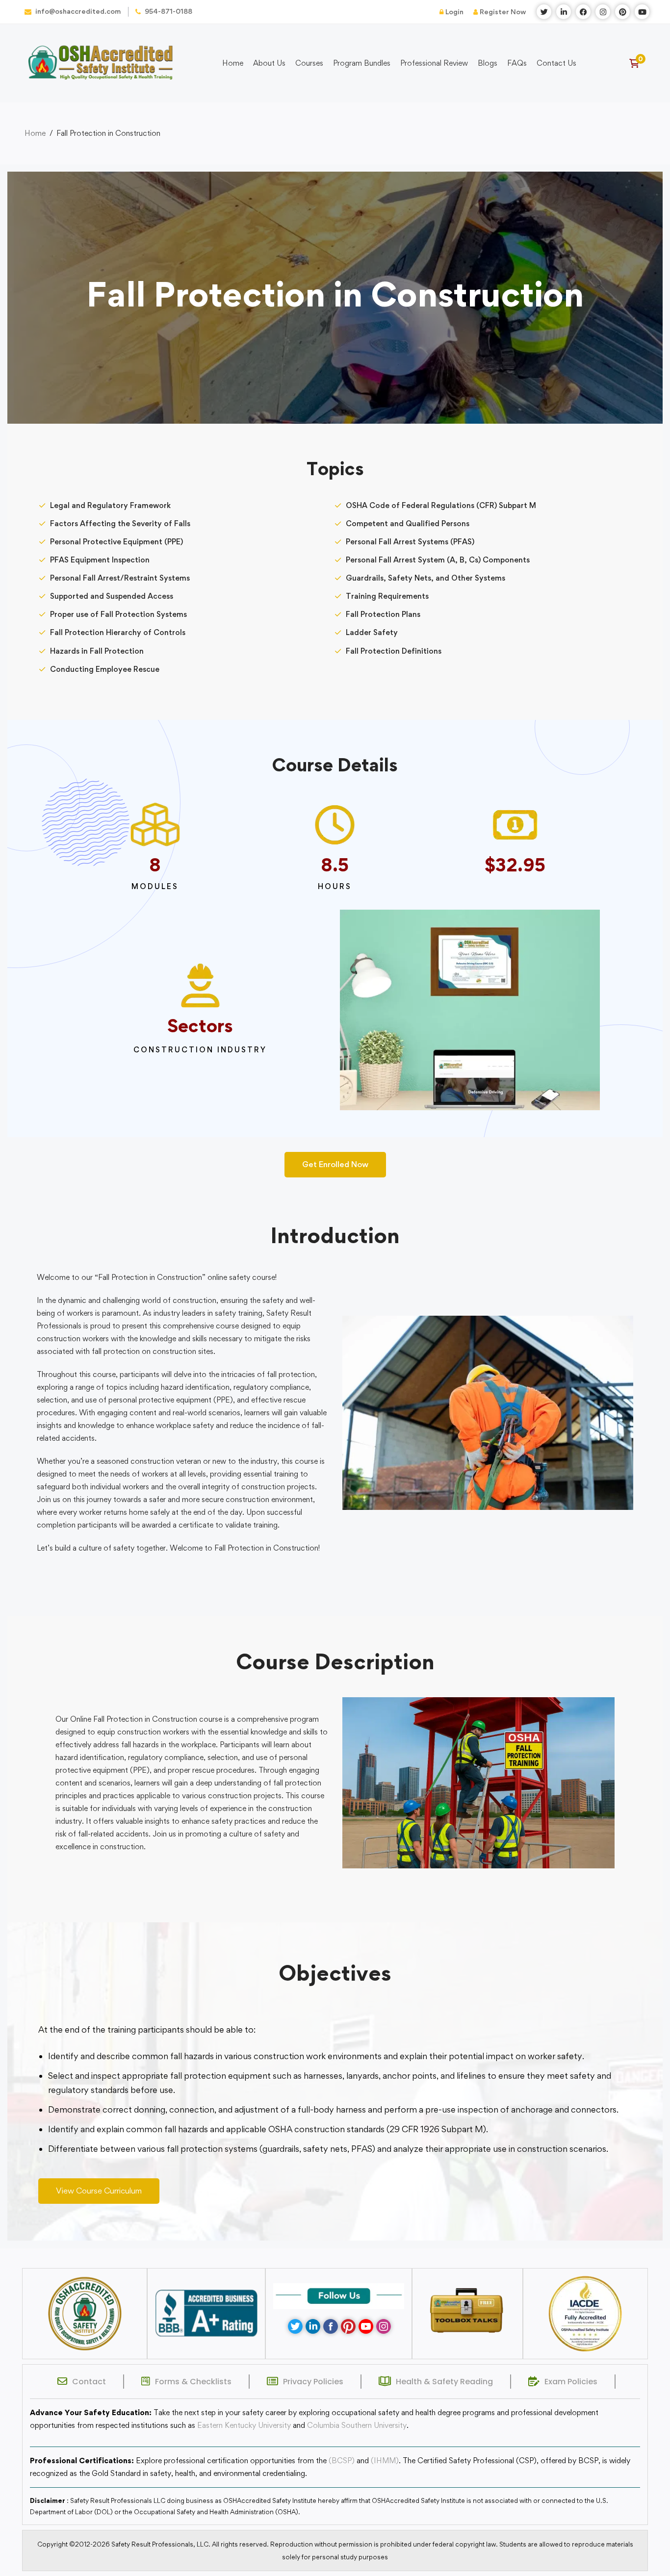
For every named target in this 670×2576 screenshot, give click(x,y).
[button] (335, 1165)
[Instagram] (384, 2326)
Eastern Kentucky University (244, 2425)
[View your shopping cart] (637, 63)
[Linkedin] (313, 2326)
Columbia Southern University (357, 2425)
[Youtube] (366, 2326)
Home (35, 133)
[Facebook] (331, 2326)
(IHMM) (385, 2461)
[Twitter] (295, 2326)
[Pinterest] (348, 2326)
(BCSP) (342, 2461)
